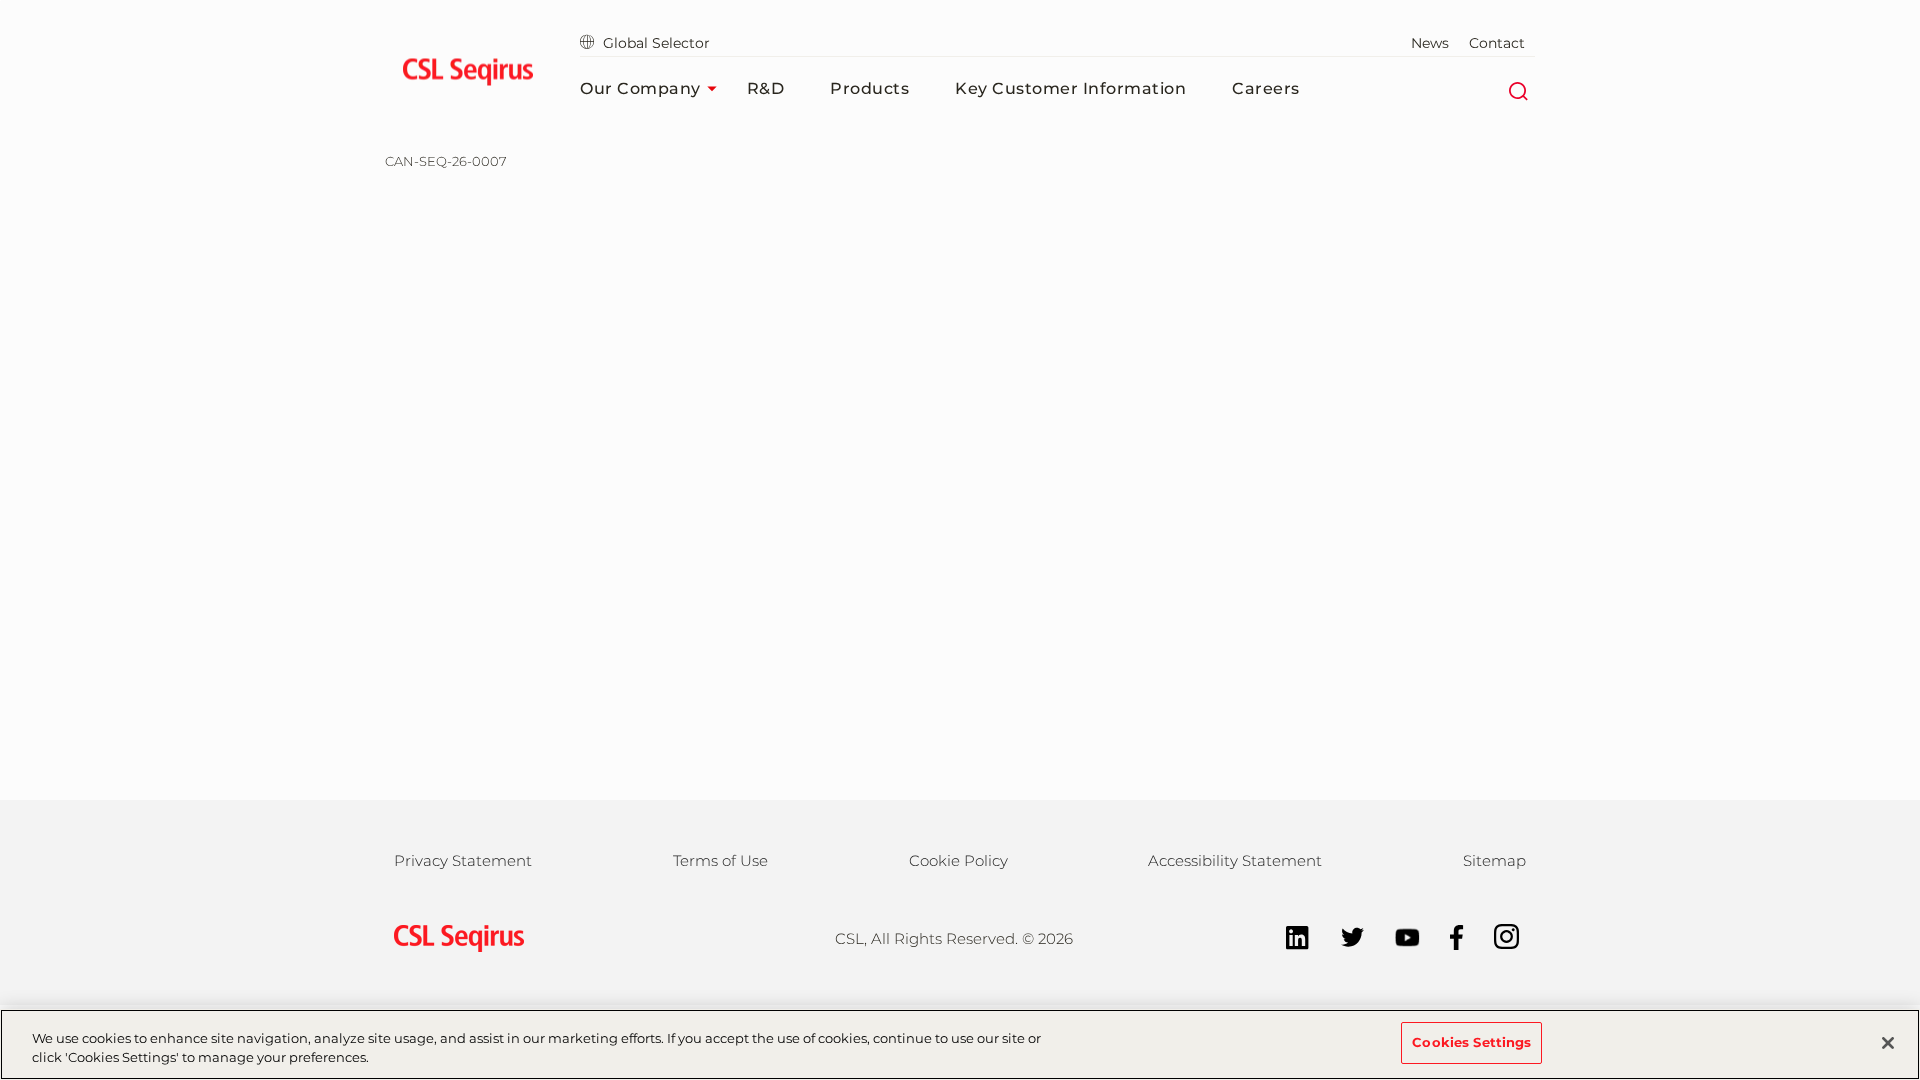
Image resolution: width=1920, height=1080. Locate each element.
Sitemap (1494, 860)
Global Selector (656, 43)
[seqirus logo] (467, 75)
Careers (1266, 88)
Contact (1497, 43)
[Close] (1888, 1043)
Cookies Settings (1471, 1042)
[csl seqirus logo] (454, 936)
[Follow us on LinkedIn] (1287, 935)
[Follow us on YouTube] (1397, 935)
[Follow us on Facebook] (1447, 935)
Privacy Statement (463, 860)
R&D (766, 88)
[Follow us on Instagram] (1496, 935)
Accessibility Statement (1235, 860)
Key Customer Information (1070, 88)
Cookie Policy (958, 860)
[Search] (1517, 89)
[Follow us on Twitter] (1342, 935)
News (1430, 43)
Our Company (640, 88)
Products (869, 88)
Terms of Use (720, 860)
